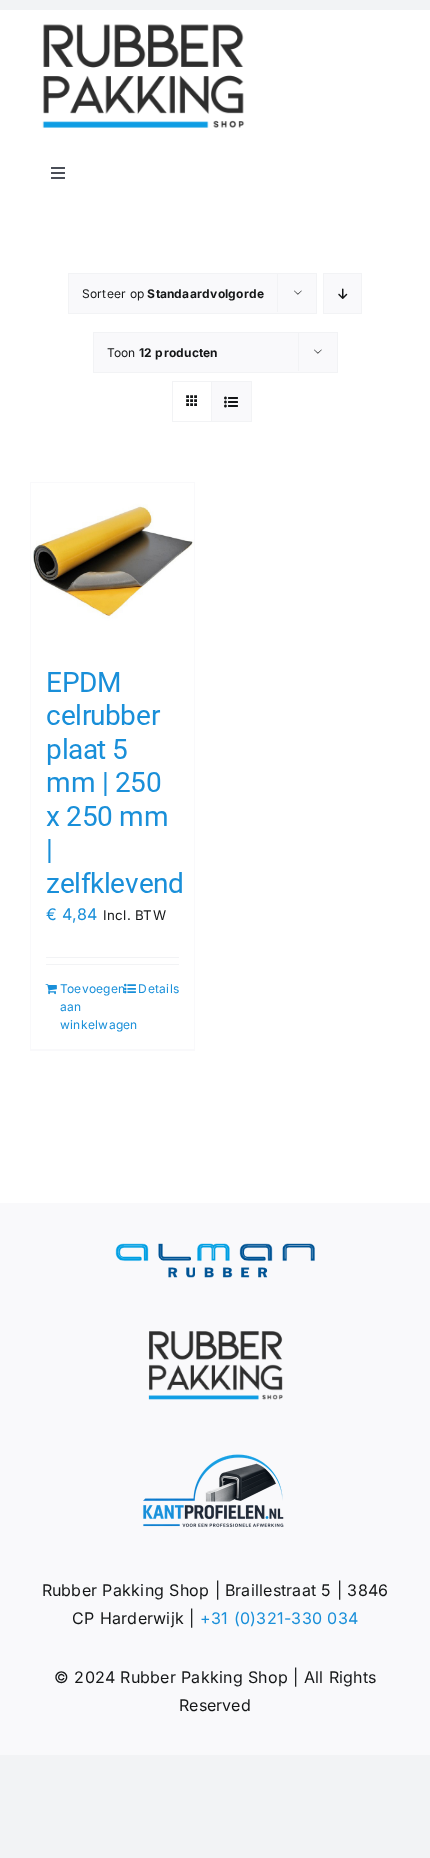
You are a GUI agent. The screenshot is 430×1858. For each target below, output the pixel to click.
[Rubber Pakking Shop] (142, 28)
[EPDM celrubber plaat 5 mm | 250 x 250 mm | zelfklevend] (112, 564)
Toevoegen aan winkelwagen (85, 1006)
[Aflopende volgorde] (342, 293)
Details (158, 988)
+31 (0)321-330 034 (279, 1618)
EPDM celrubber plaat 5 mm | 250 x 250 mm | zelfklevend (114, 783)
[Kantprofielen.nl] (215, 1461)
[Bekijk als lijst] (231, 401)
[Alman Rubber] (215, 1251)
